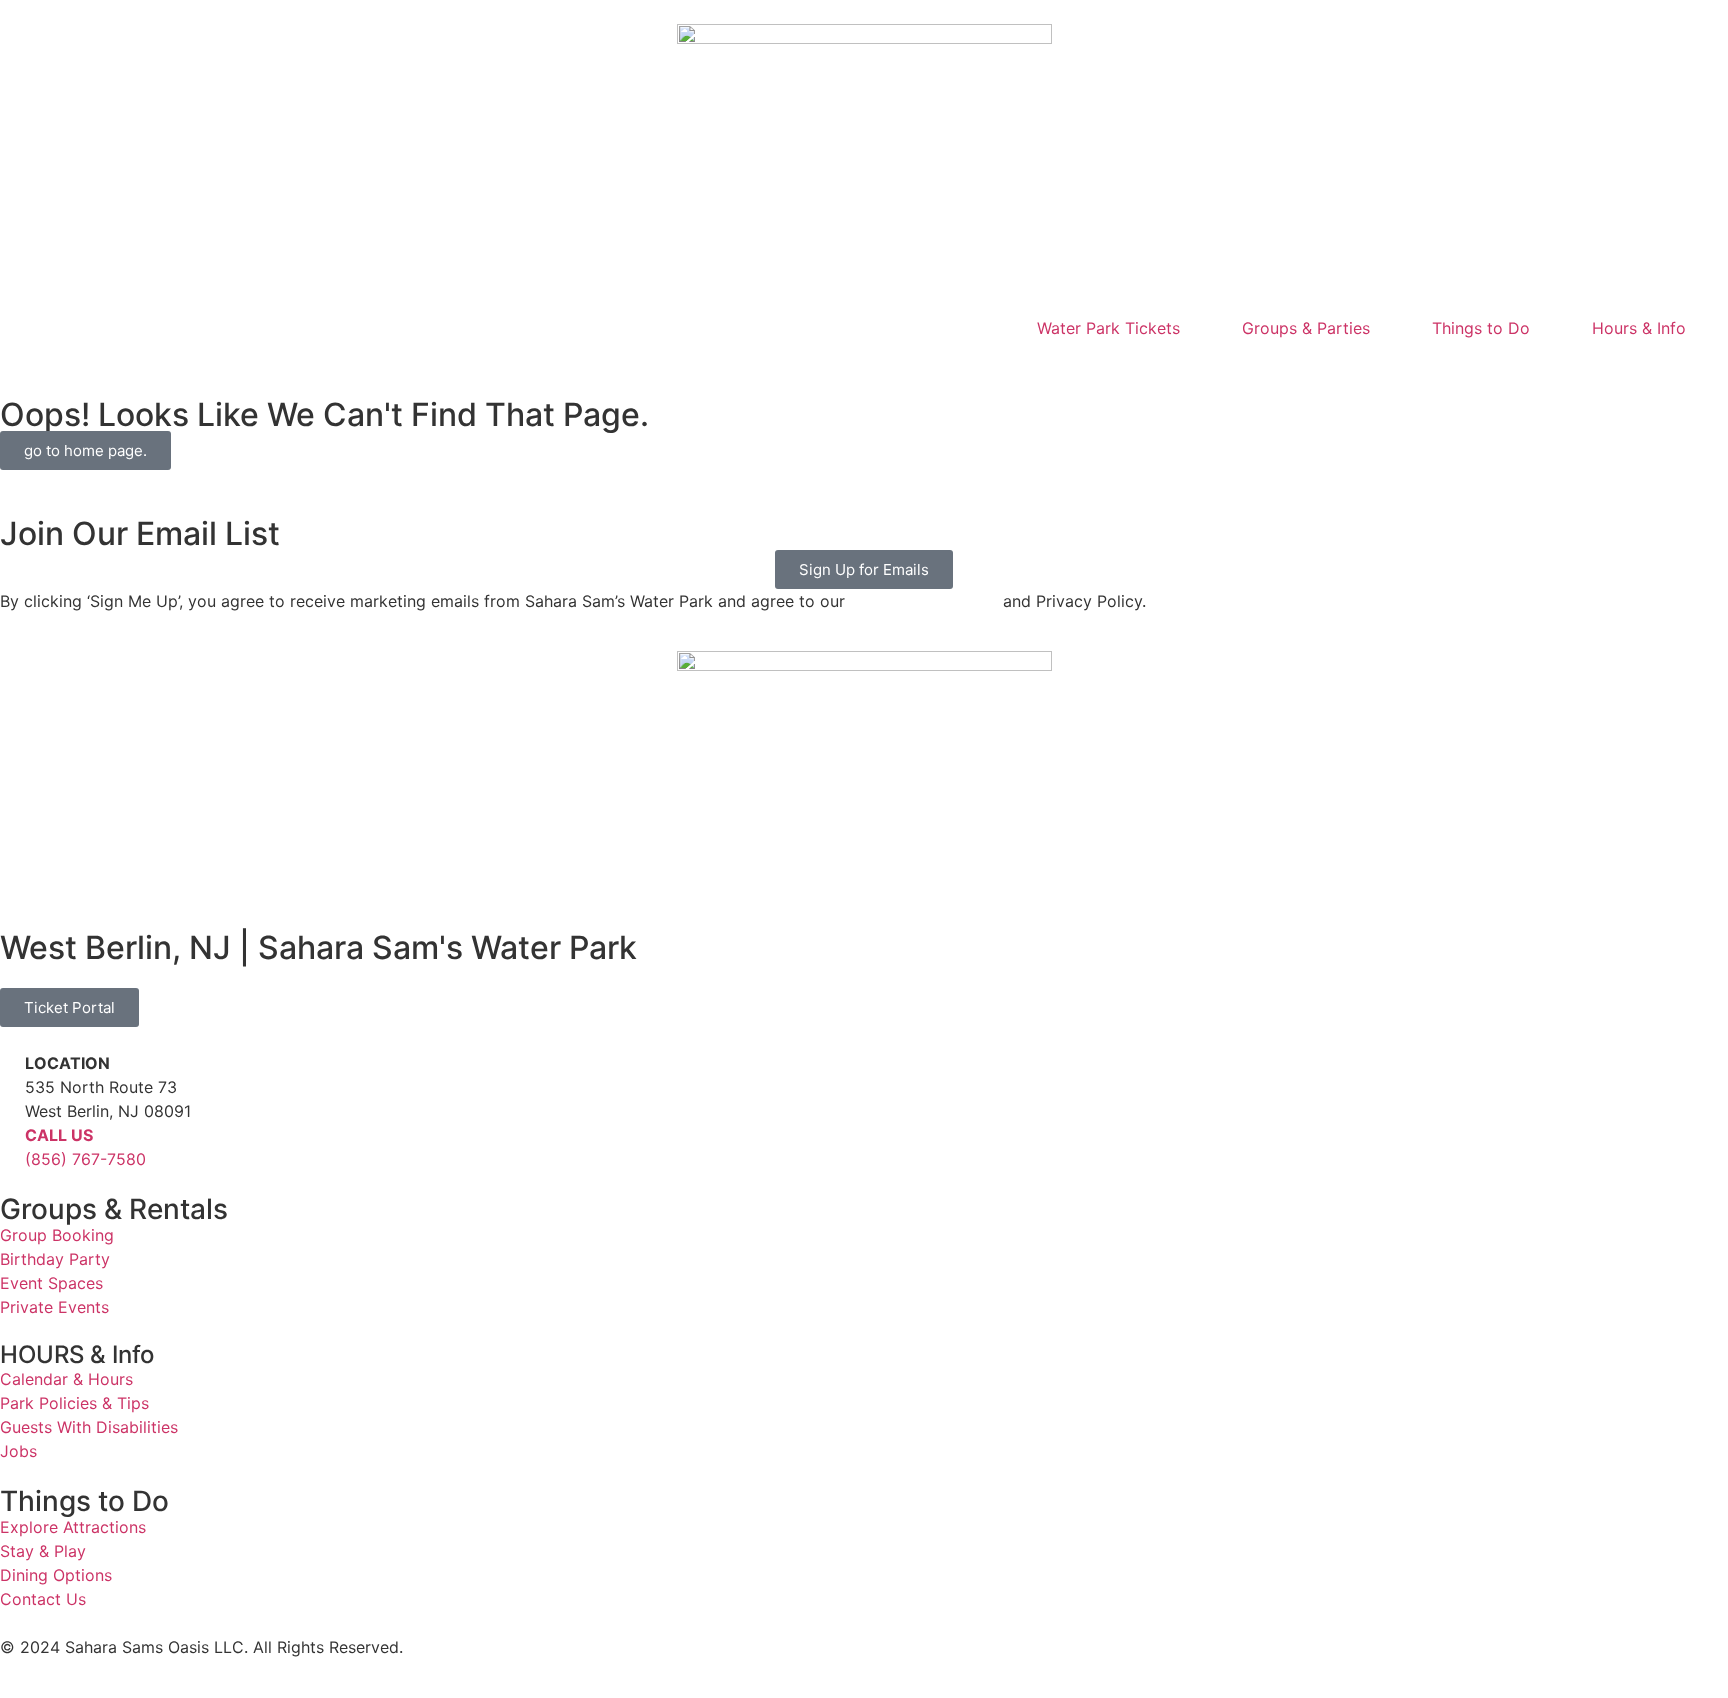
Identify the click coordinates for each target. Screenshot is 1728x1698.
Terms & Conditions (924, 601)
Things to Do (1481, 328)
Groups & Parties (1306, 328)
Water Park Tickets (1108, 328)
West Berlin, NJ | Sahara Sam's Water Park (318, 947)
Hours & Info (1639, 328)
